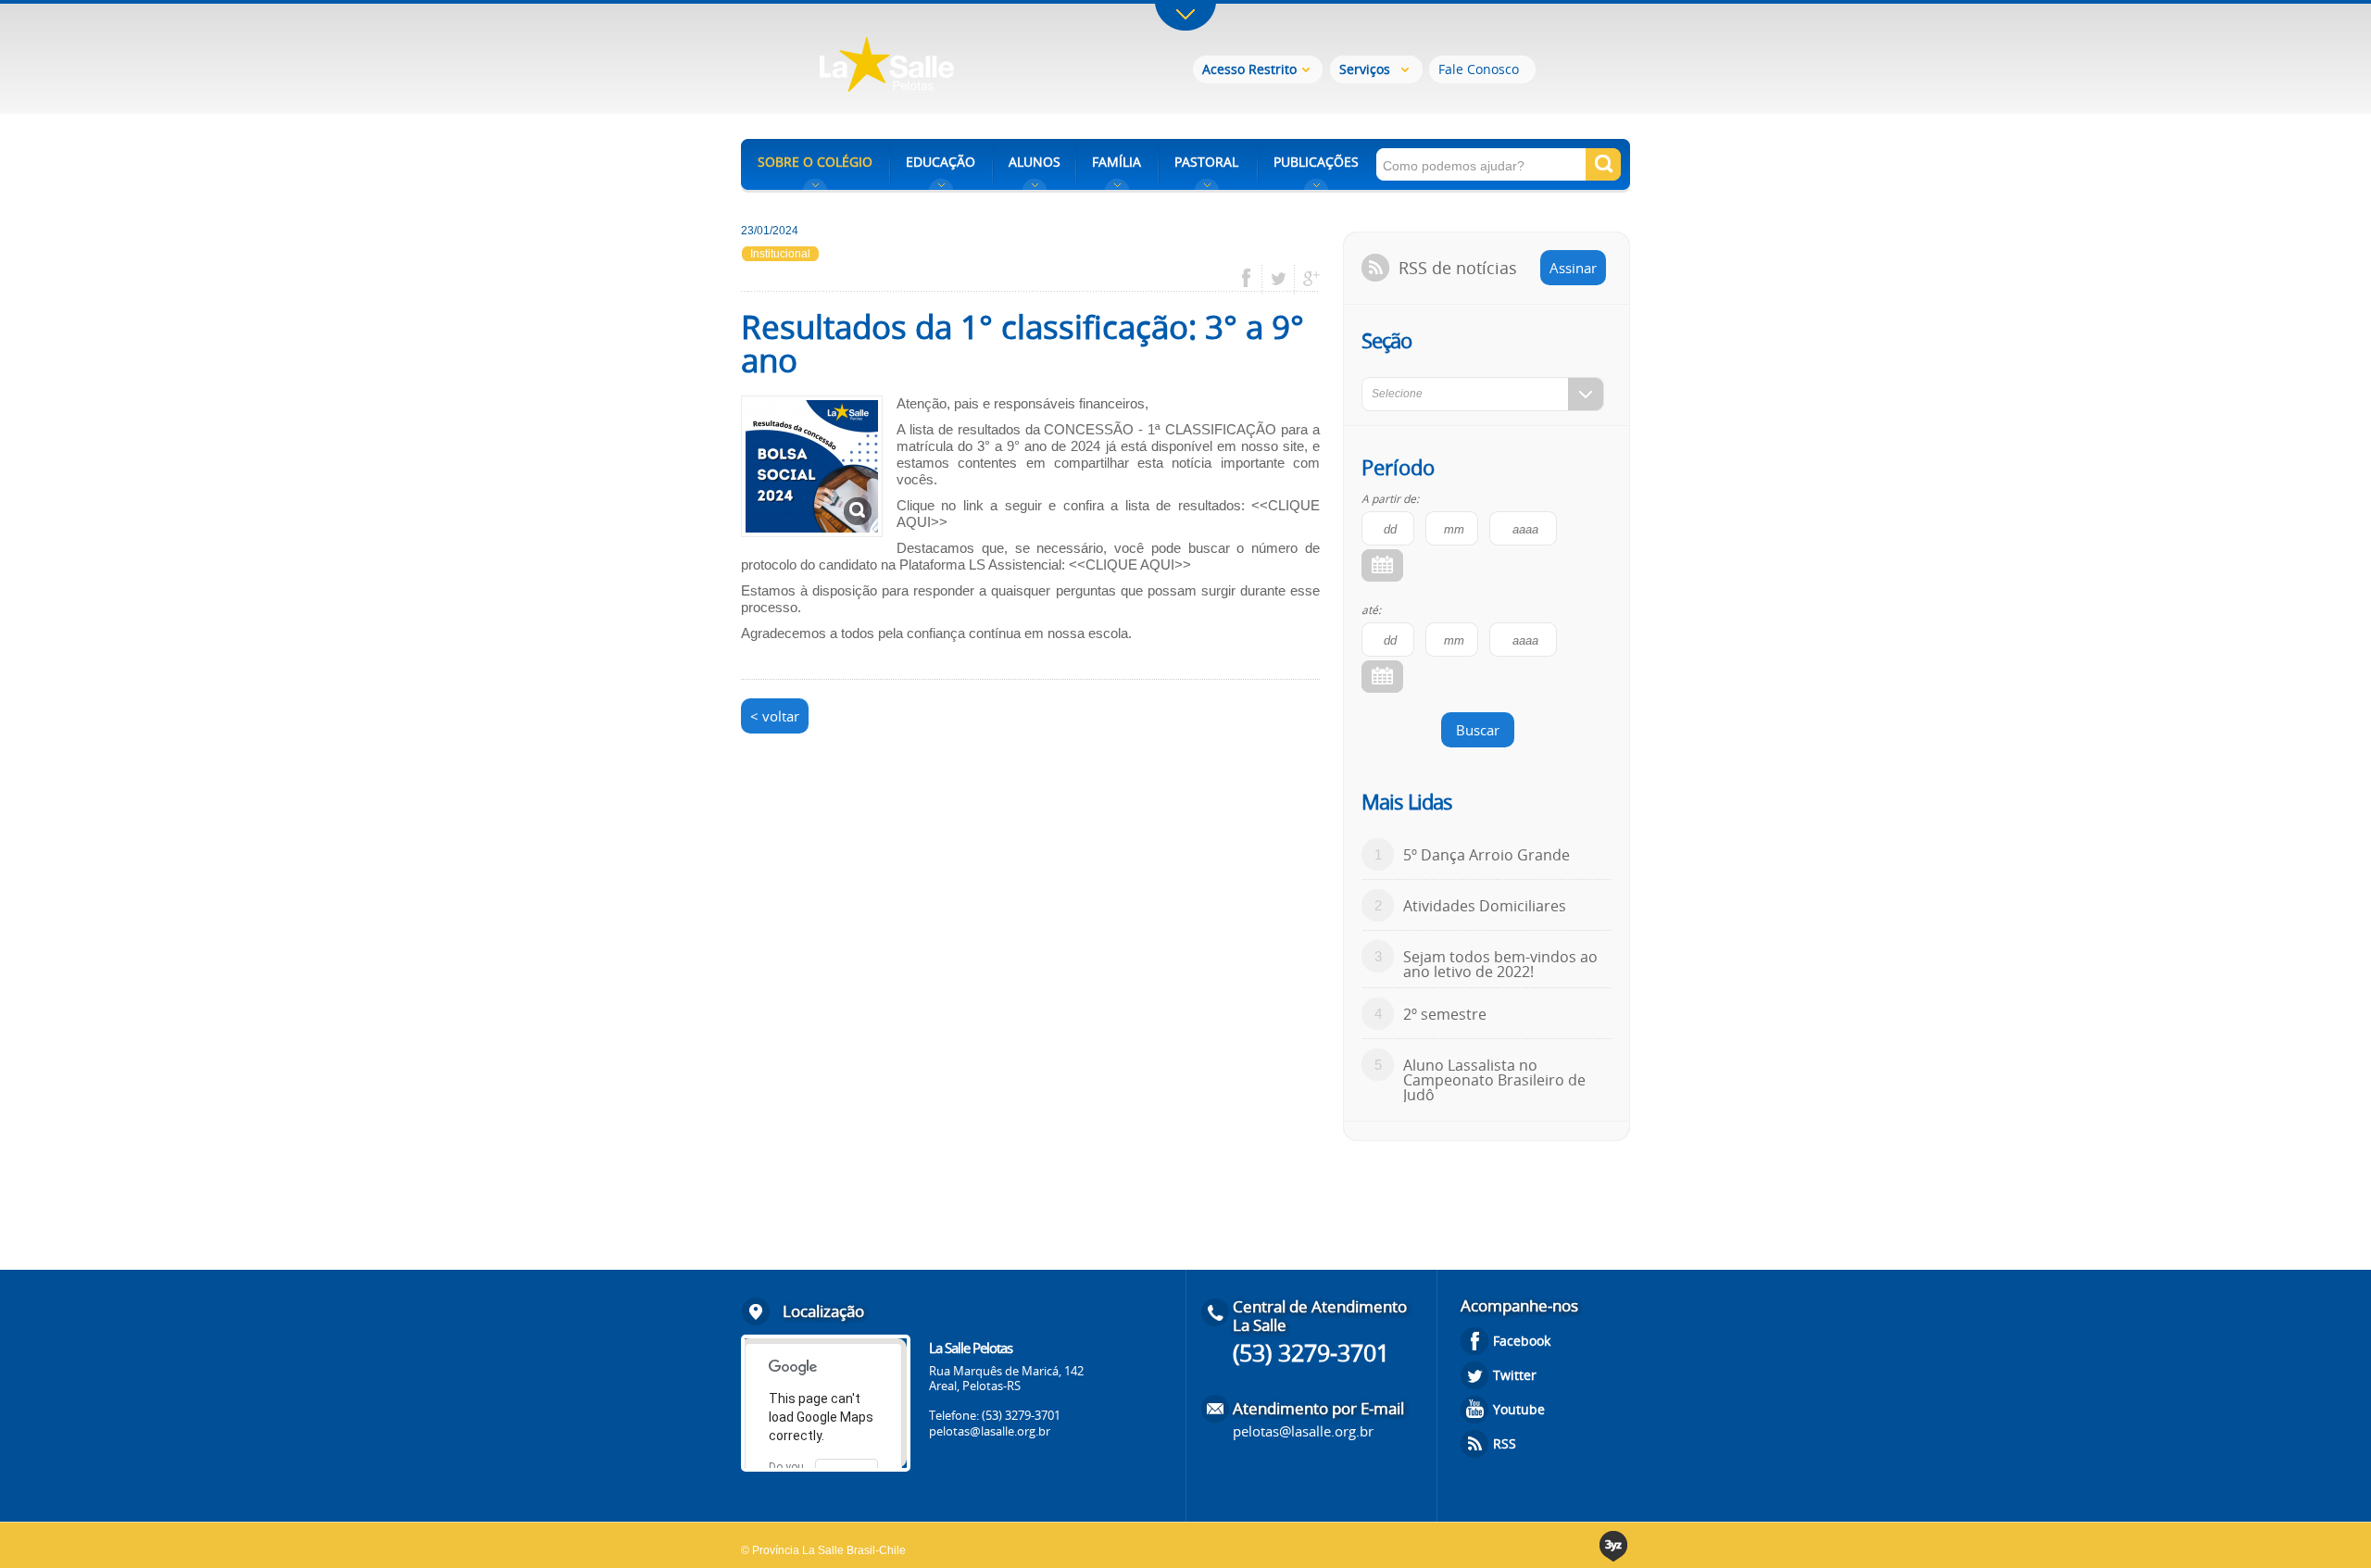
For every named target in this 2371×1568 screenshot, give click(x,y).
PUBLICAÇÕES (1316, 162)
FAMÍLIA (1117, 162)
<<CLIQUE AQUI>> (1130, 564)
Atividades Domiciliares (1485, 906)
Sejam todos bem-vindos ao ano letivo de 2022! (1500, 964)
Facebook (1522, 1341)
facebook (1253, 279)
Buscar (1478, 730)
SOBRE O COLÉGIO (815, 162)
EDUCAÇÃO (941, 162)
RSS (1505, 1443)
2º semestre (1445, 1014)
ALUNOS (1035, 162)
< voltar (775, 716)
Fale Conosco (1479, 69)
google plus (1306, 279)
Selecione (1397, 394)
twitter (1279, 279)
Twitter (1515, 1375)
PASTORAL (1206, 162)
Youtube (1519, 1409)
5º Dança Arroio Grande (1487, 855)
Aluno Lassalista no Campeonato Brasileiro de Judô (1494, 1080)
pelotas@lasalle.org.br (990, 1431)
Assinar (1573, 268)
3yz (1615, 1546)
